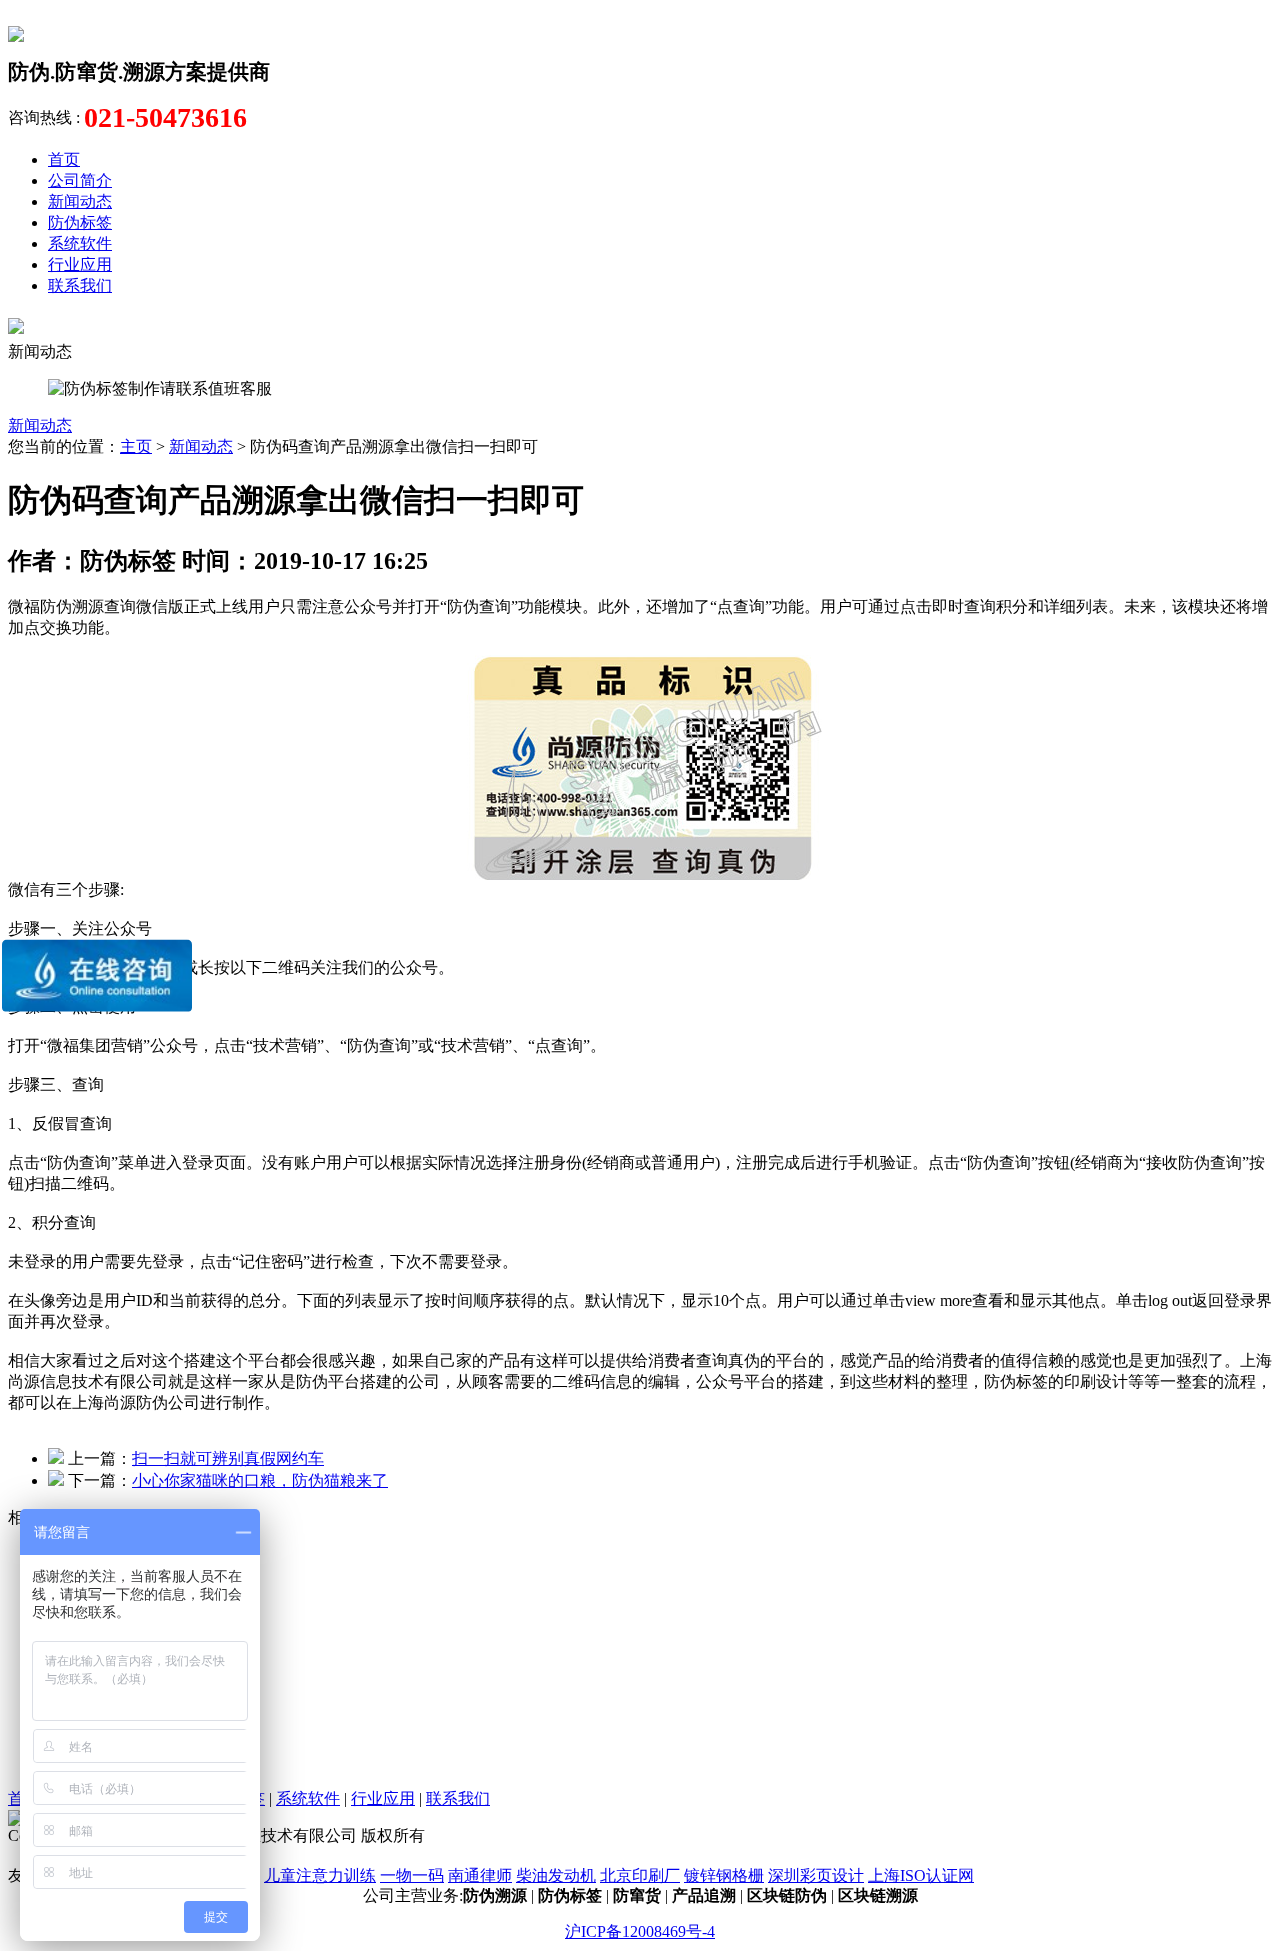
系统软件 (80, 243)
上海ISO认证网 (921, 1875)
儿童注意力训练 (320, 1875)
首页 (64, 159)
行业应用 (80, 264)
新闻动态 (80, 201)
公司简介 (80, 180)
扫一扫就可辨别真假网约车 (228, 1458)
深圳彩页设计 (816, 1875)
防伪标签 (80, 222)
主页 (136, 446)
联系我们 (80, 285)
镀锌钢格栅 (724, 1875)
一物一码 (412, 1875)
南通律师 (480, 1875)
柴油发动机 (556, 1875)
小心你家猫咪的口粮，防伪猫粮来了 (260, 1480)
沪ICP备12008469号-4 (640, 1931)
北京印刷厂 (640, 1875)
